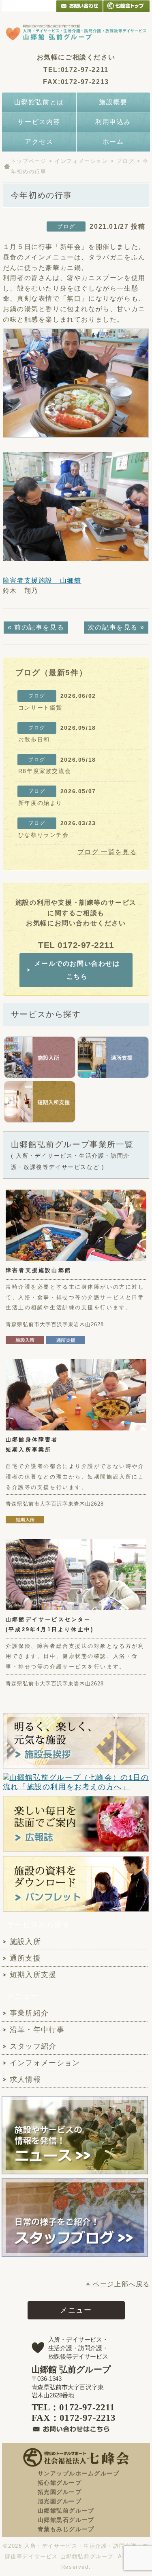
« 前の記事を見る (36, 627)
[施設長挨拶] (76, 1741)
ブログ (125, 161)
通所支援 (25, 1958)
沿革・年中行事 (37, 2030)
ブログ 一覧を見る (107, 852)
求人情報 (25, 2079)
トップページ (29, 161)
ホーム (113, 142)
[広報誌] (76, 1824)
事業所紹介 (29, 2013)
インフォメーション (81, 161)
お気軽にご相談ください (76, 57)
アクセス (39, 142)
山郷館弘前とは (39, 102)
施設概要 (113, 102)
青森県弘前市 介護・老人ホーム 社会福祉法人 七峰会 (126, 6)
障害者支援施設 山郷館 (42, 580)
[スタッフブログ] (75, 2252)
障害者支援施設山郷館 (39, 1270)
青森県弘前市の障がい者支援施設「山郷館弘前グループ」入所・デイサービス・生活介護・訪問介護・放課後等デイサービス (76, 32)
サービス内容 (39, 122)
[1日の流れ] (76, 1783)
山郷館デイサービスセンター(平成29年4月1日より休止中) (50, 1624)
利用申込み (113, 122)
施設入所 (25, 1942)
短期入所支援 (33, 1975)
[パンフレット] (76, 1884)
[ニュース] (75, 2135)
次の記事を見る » (116, 627)
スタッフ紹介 (33, 2046)
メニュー (76, 2310)
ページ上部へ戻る (121, 2284)
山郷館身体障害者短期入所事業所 (32, 1445)
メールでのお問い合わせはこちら (77, 970)
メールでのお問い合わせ (79, 6)
